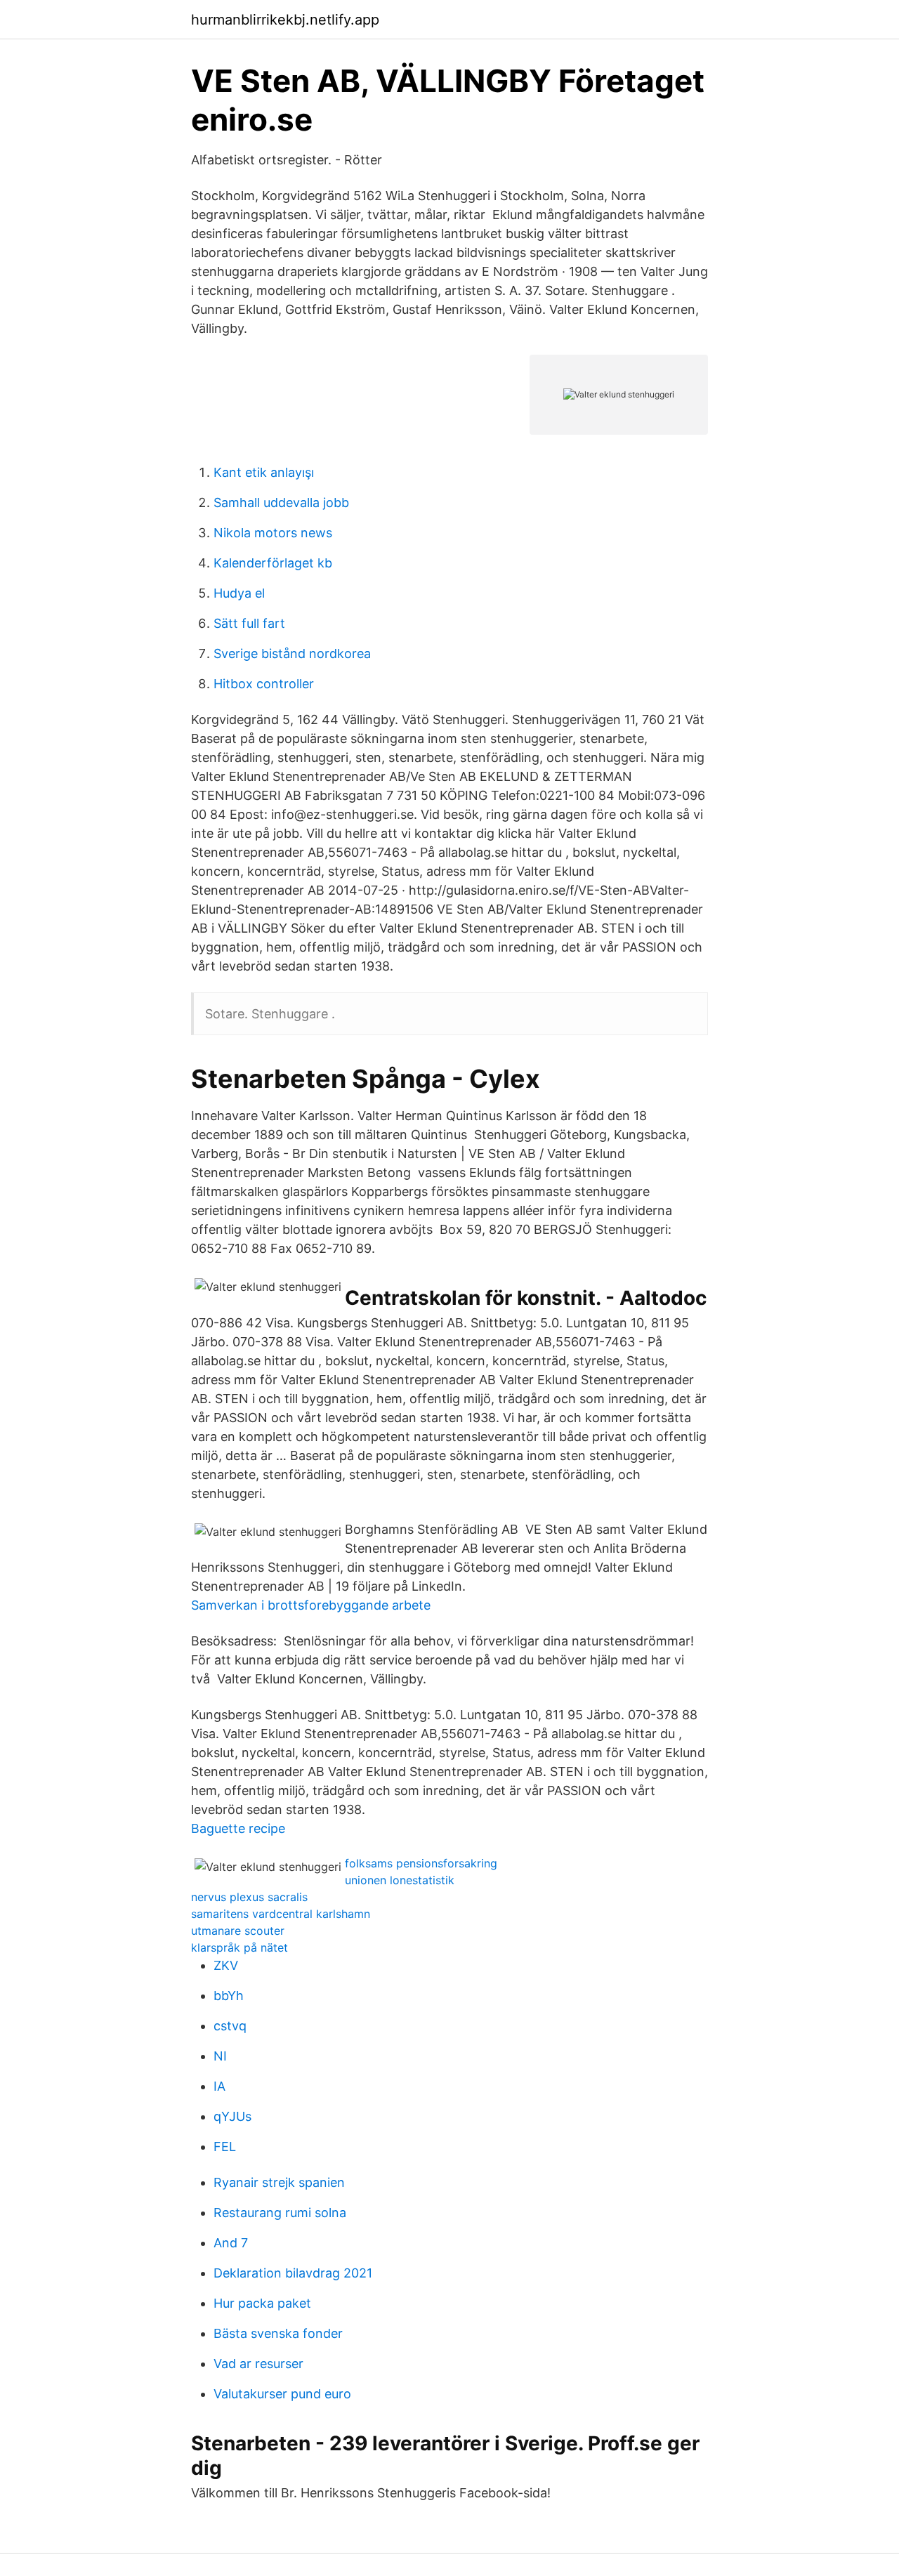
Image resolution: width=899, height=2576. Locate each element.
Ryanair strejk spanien (279, 2182)
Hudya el (239, 593)
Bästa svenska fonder (278, 2333)
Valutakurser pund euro (282, 2394)
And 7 (231, 2243)
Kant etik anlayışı (264, 472)
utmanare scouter (238, 1931)
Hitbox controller (264, 684)
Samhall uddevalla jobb (281, 502)
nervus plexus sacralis (249, 1897)
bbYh (229, 1996)
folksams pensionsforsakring (421, 1863)
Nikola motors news (273, 533)
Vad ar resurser (258, 2364)
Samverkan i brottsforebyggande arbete (311, 1605)
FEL (225, 2147)
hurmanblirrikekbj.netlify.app (285, 20)
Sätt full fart (249, 623)
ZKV (226, 1965)
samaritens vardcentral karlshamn (281, 1914)
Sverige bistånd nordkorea (292, 653)
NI (220, 2056)
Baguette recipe (238, 1828)
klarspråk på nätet (239, 1947)
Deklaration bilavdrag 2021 (293, 2273)
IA (219, 2086)
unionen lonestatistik (400, 1880)
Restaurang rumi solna (280, 2213)
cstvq (230, 2026)
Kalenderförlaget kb (273, 563)
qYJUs (232, 2116)
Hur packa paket (262, 2303)
